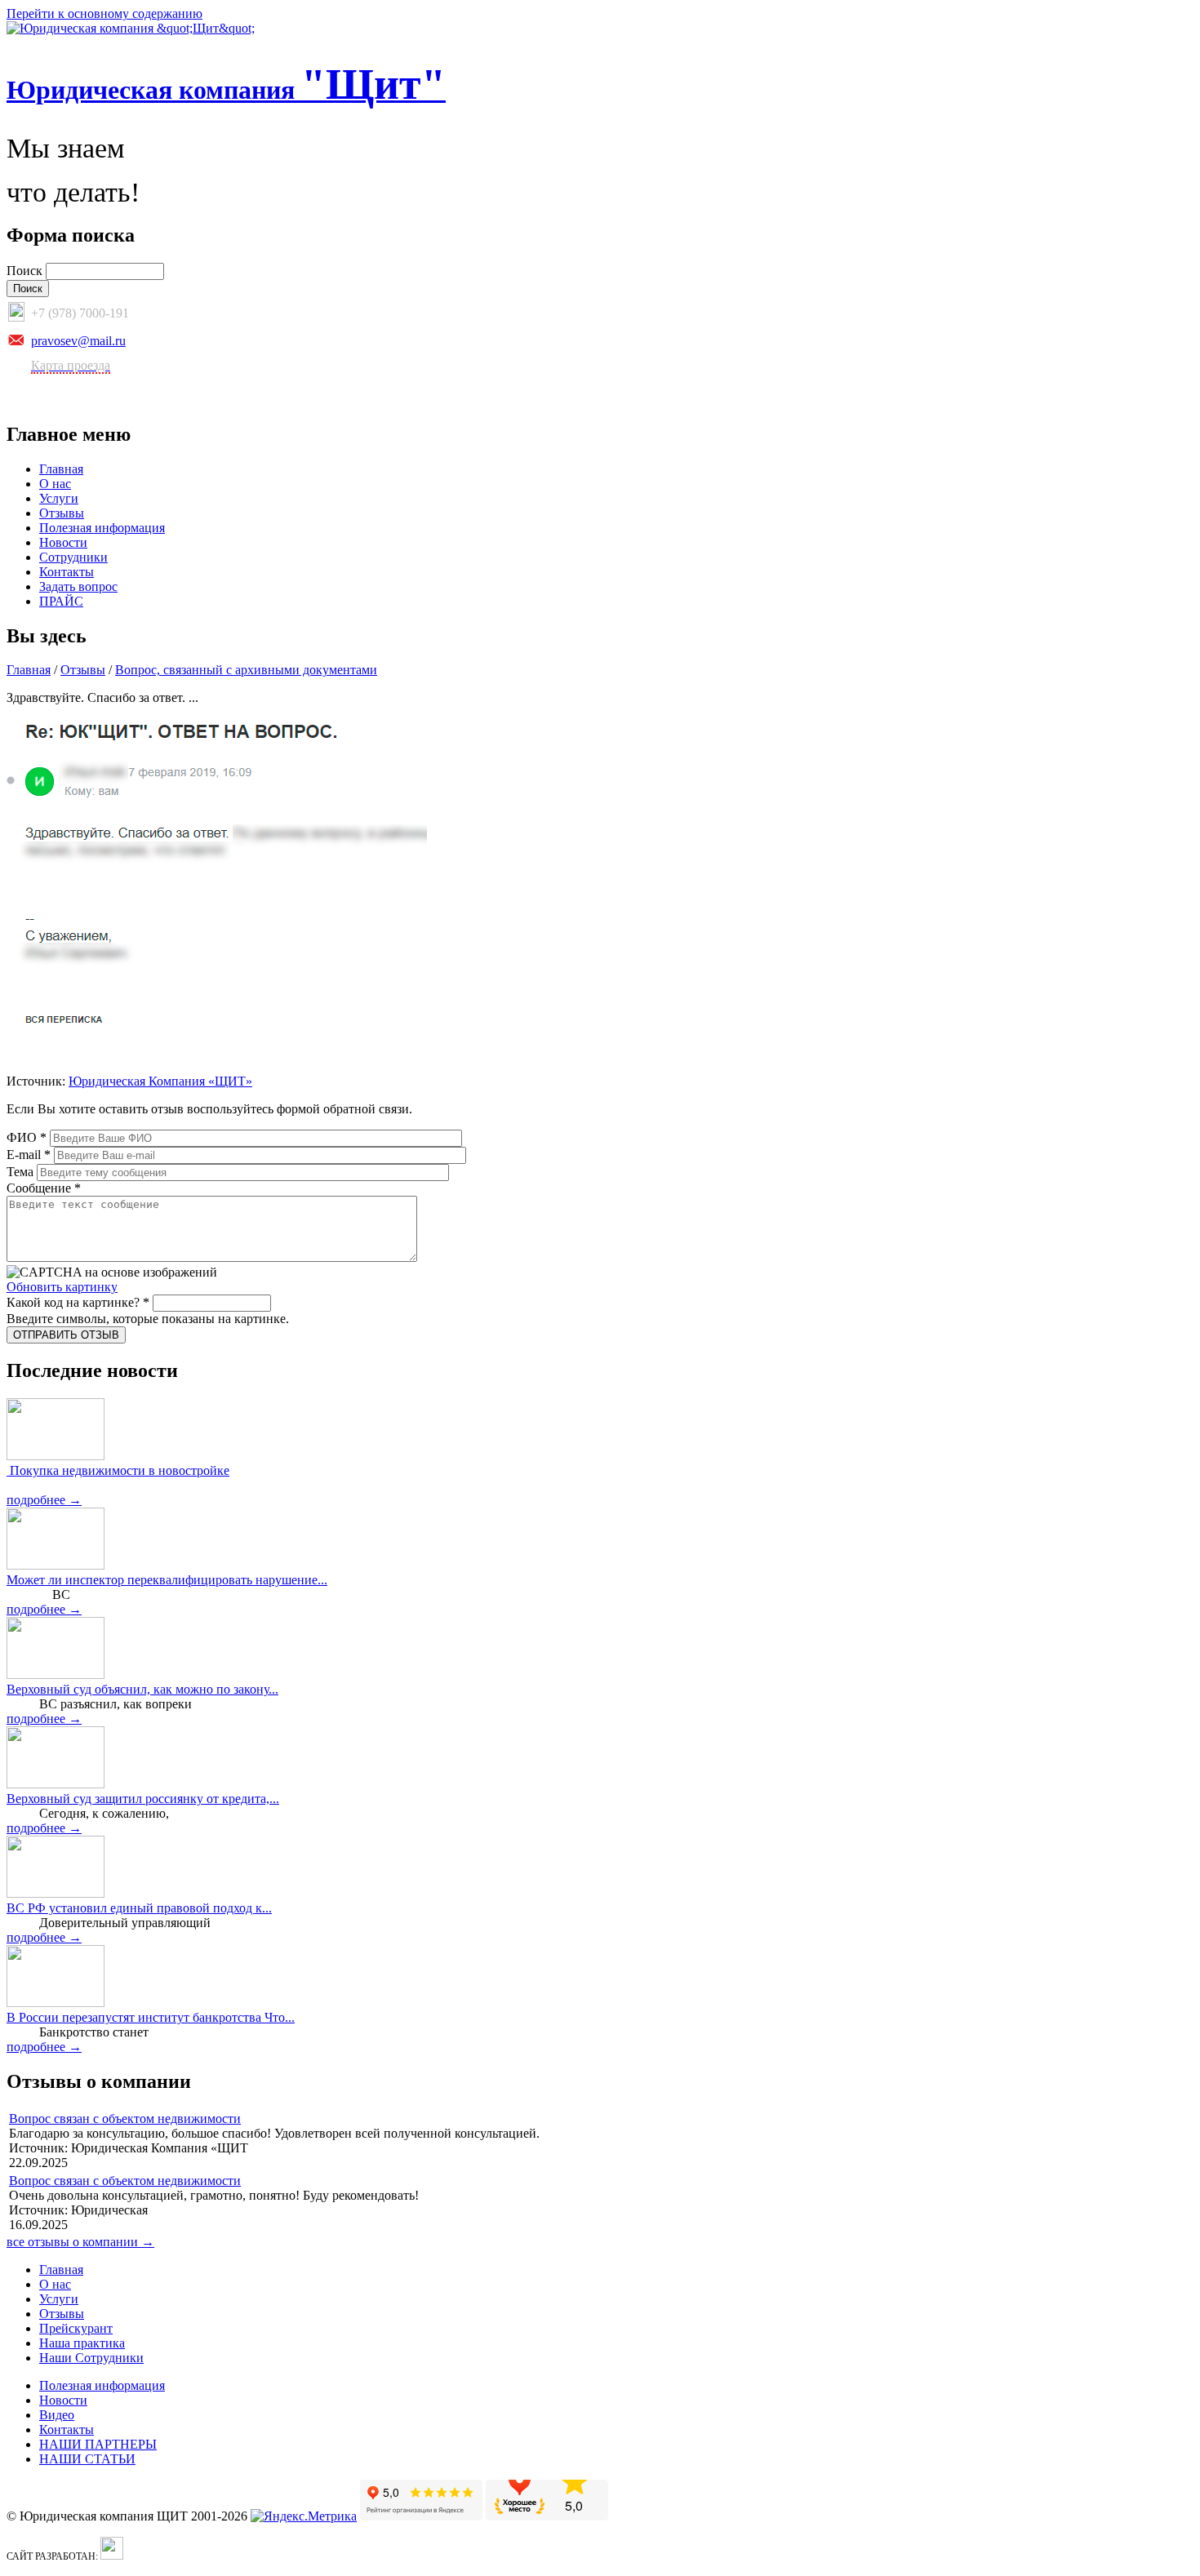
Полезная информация (102, 528)
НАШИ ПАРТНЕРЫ (98, 2444)
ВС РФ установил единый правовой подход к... (139, 1908)
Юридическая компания (226, 90)
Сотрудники (73, 557)
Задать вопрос (78, 586)
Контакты (67, 572)
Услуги (59, 498)
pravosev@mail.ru (78, 341)
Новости (63, 542)
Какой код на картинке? (78, 1302)
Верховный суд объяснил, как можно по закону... (142, 1689)
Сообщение (44, 1188)
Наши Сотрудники (91, 2358)
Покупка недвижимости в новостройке (118, 1470)
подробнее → (44, 1500)
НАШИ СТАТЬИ (87, 2459)
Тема (22, 1172)
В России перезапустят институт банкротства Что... (151, 2017)
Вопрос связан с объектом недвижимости (125, 2119)
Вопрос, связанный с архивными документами (246, 670)
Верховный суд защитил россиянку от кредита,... (143, 1799)
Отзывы (62, 513)
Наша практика (82, 2343)
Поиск (26, 271)
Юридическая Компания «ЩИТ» (160, 1081)
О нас (55, 484)
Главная (61, 469)
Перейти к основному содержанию (104, 13)
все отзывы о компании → (80, 2242)
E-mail (29, 1155)
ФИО (27, 1137)
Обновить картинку (62, 1287)
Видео (57, 2415)
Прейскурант (76, 2328)
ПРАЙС (61, 601)
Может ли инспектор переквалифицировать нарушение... (167, 1580)
